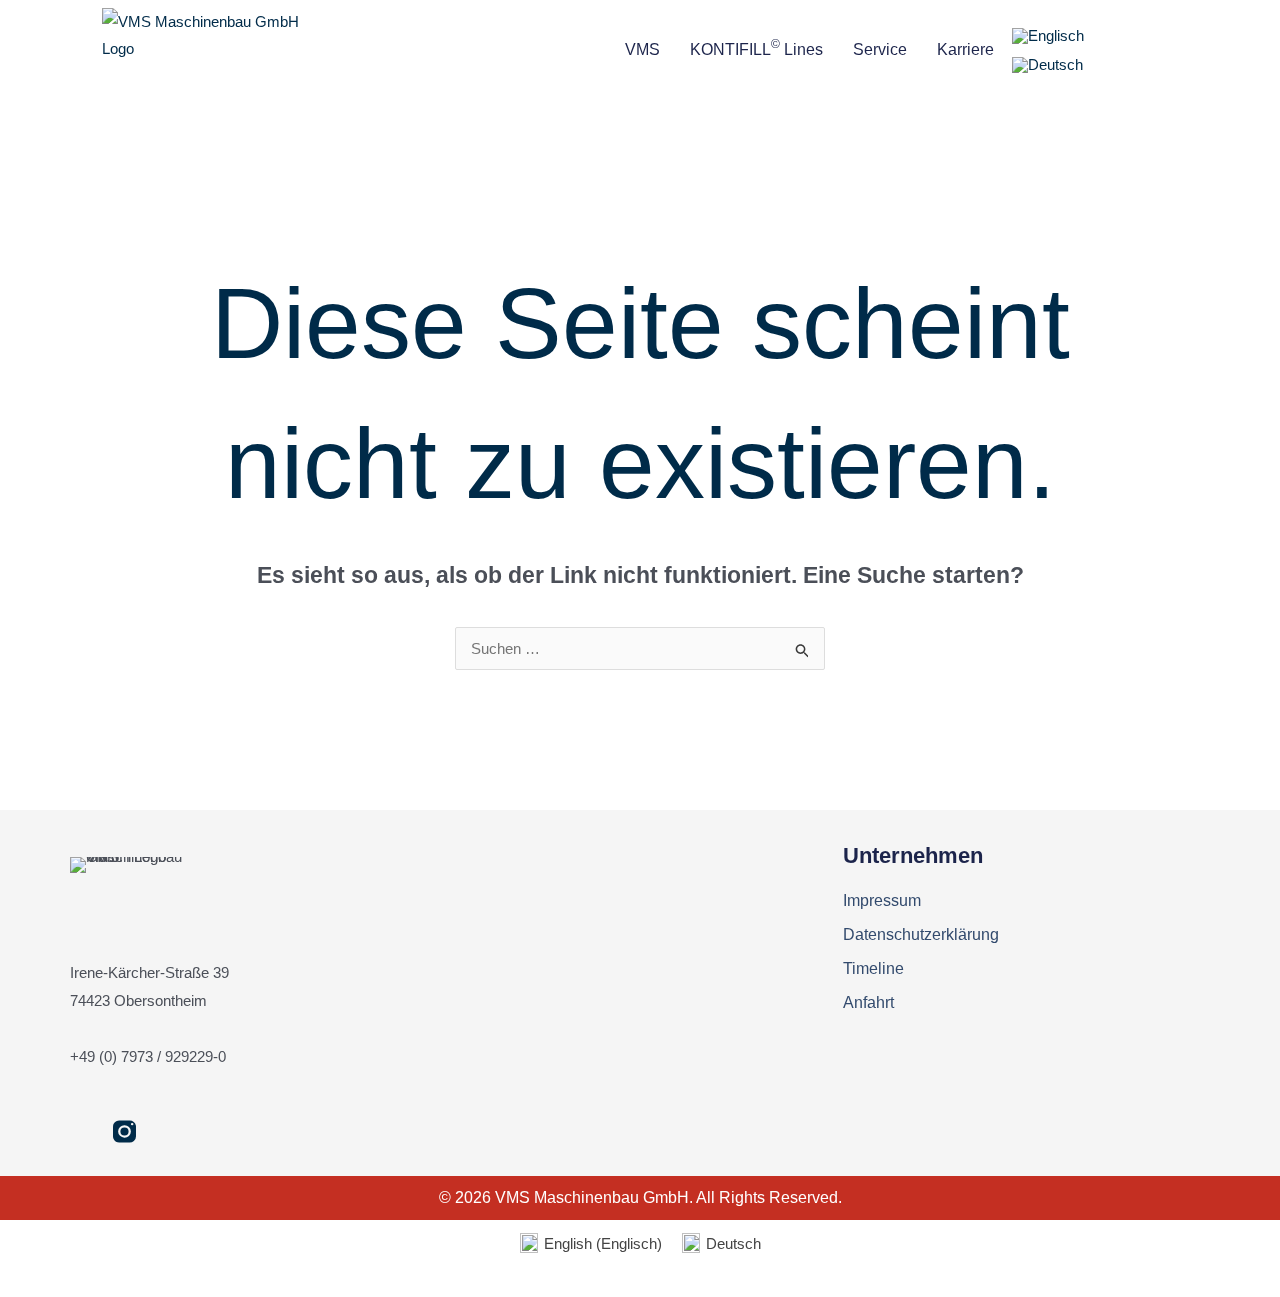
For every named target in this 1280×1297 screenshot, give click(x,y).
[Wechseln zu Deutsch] (1047, 65)
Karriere (965, 49)
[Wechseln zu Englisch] (1048, 36)
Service (880, 49)
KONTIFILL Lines (756, 47)
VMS (642, 49)
